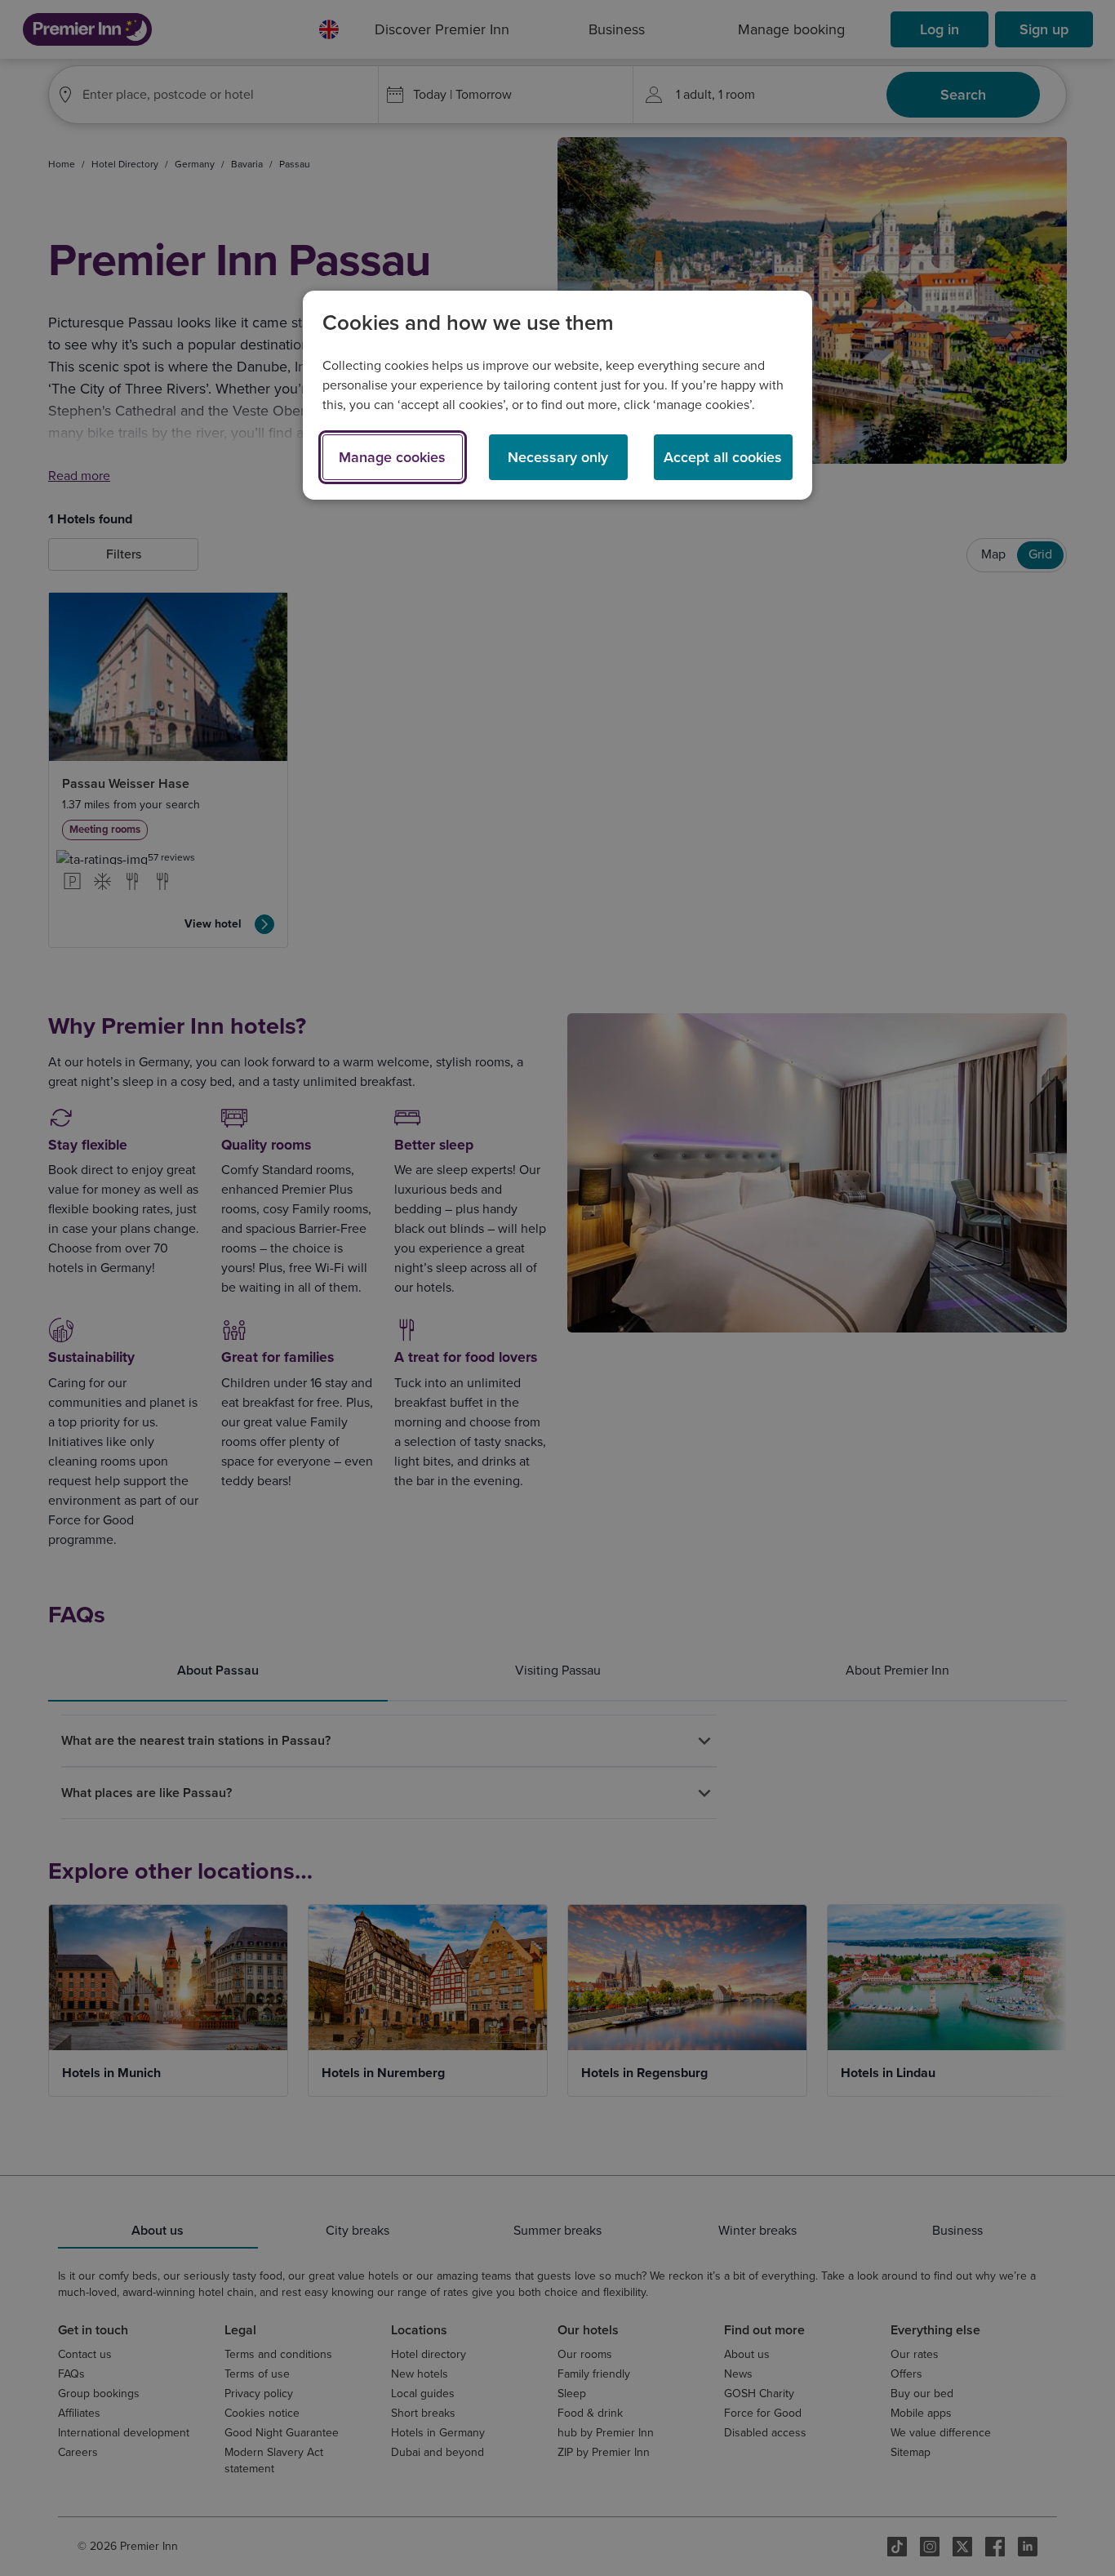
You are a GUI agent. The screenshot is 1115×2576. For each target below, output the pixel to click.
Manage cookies (392, 457)
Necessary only (558, 457)
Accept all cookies (723, 457)
